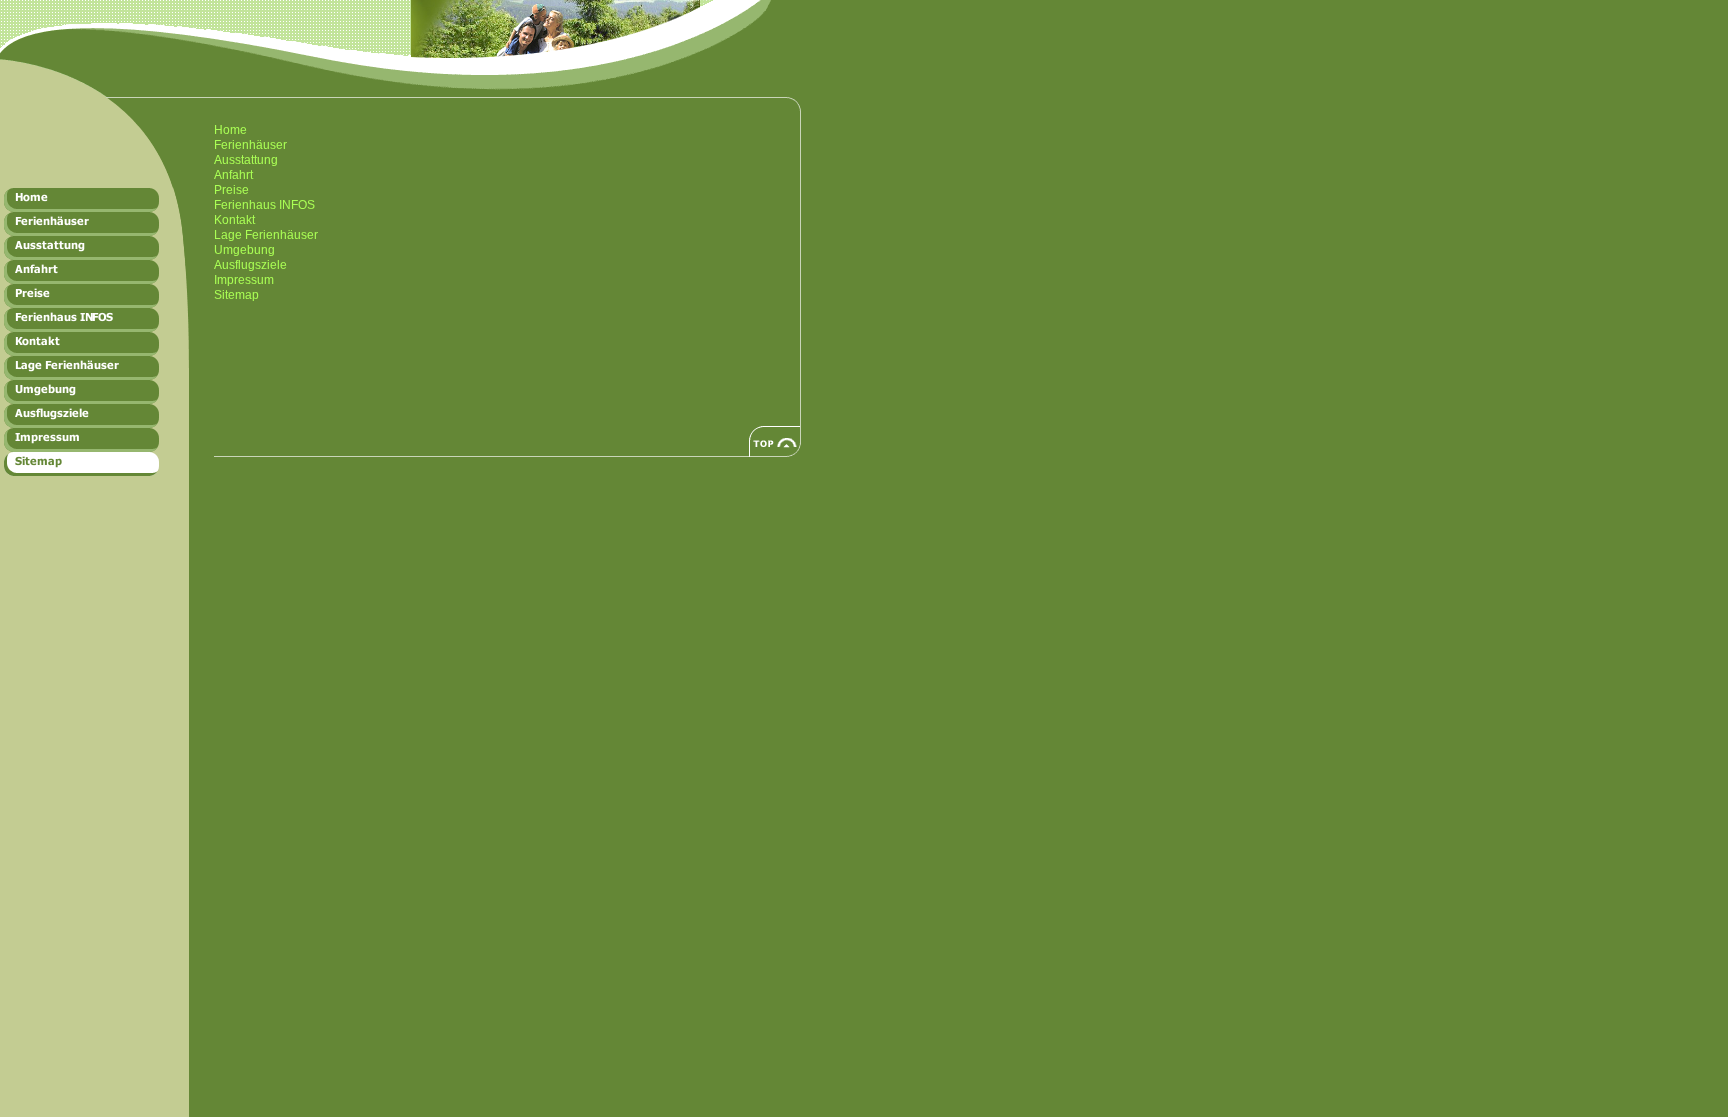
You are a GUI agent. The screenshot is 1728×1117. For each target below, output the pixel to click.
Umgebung (244, 250)
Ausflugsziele (250, 265)
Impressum (244, 280)
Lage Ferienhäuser (266, 235)
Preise (231, 190)
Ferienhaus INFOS (264, 205)
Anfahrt (233, 175)
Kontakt (234, 220)
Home (230, 130)
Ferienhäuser (250, 145)
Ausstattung (246, 160)
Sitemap (236, 295)
